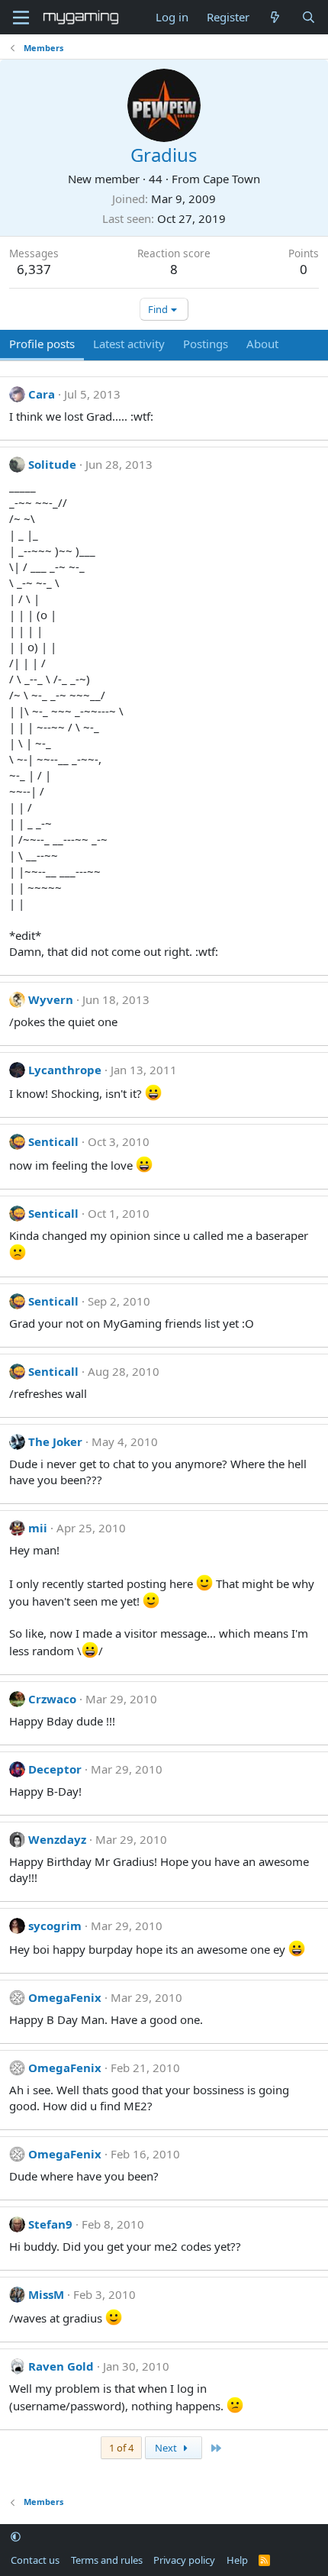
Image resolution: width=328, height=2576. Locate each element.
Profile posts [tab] (42, 344)
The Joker (55, 1441)
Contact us (35, 2560)
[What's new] (275, 17)
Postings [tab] (206, 344)
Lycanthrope (65, 1070)
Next (167, 2448)
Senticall (53, 1141)
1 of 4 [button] (121, 2448)
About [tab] (262, 344)
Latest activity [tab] (129, 344)
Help (237, 2560)
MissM (46, 2294)
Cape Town (232, 179)
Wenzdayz (57, 1839)
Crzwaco (52, 1699)
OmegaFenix (65, 1997)
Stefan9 (50, 2224)
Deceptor (55, 1769)
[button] (16, 2537)
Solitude (52, 464)
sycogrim (55, 1926)
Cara (42, 394)
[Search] (309, 17)
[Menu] (21, 18)
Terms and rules (107, 2560)
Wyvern (51, 999)
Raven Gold (61, 2366)
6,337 (34, 269)
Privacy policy (184, 2560)
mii (38, 1528)
